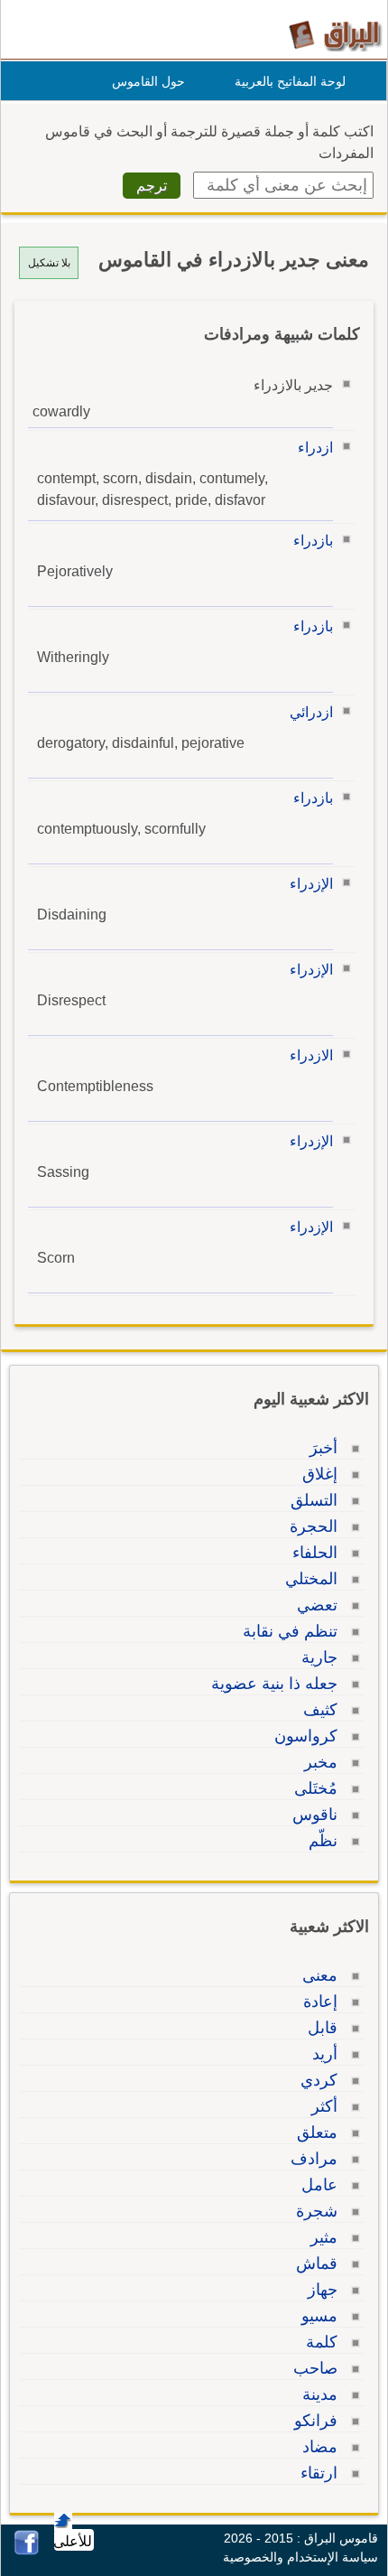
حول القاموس (148, 81)
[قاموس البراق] (335, 35)
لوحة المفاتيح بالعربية (290, 81)
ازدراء (315, 448)
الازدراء (311, 1055)
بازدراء (313, 541)
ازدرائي (311, 712)
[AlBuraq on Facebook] (27, 2550)
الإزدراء (311, 884)
